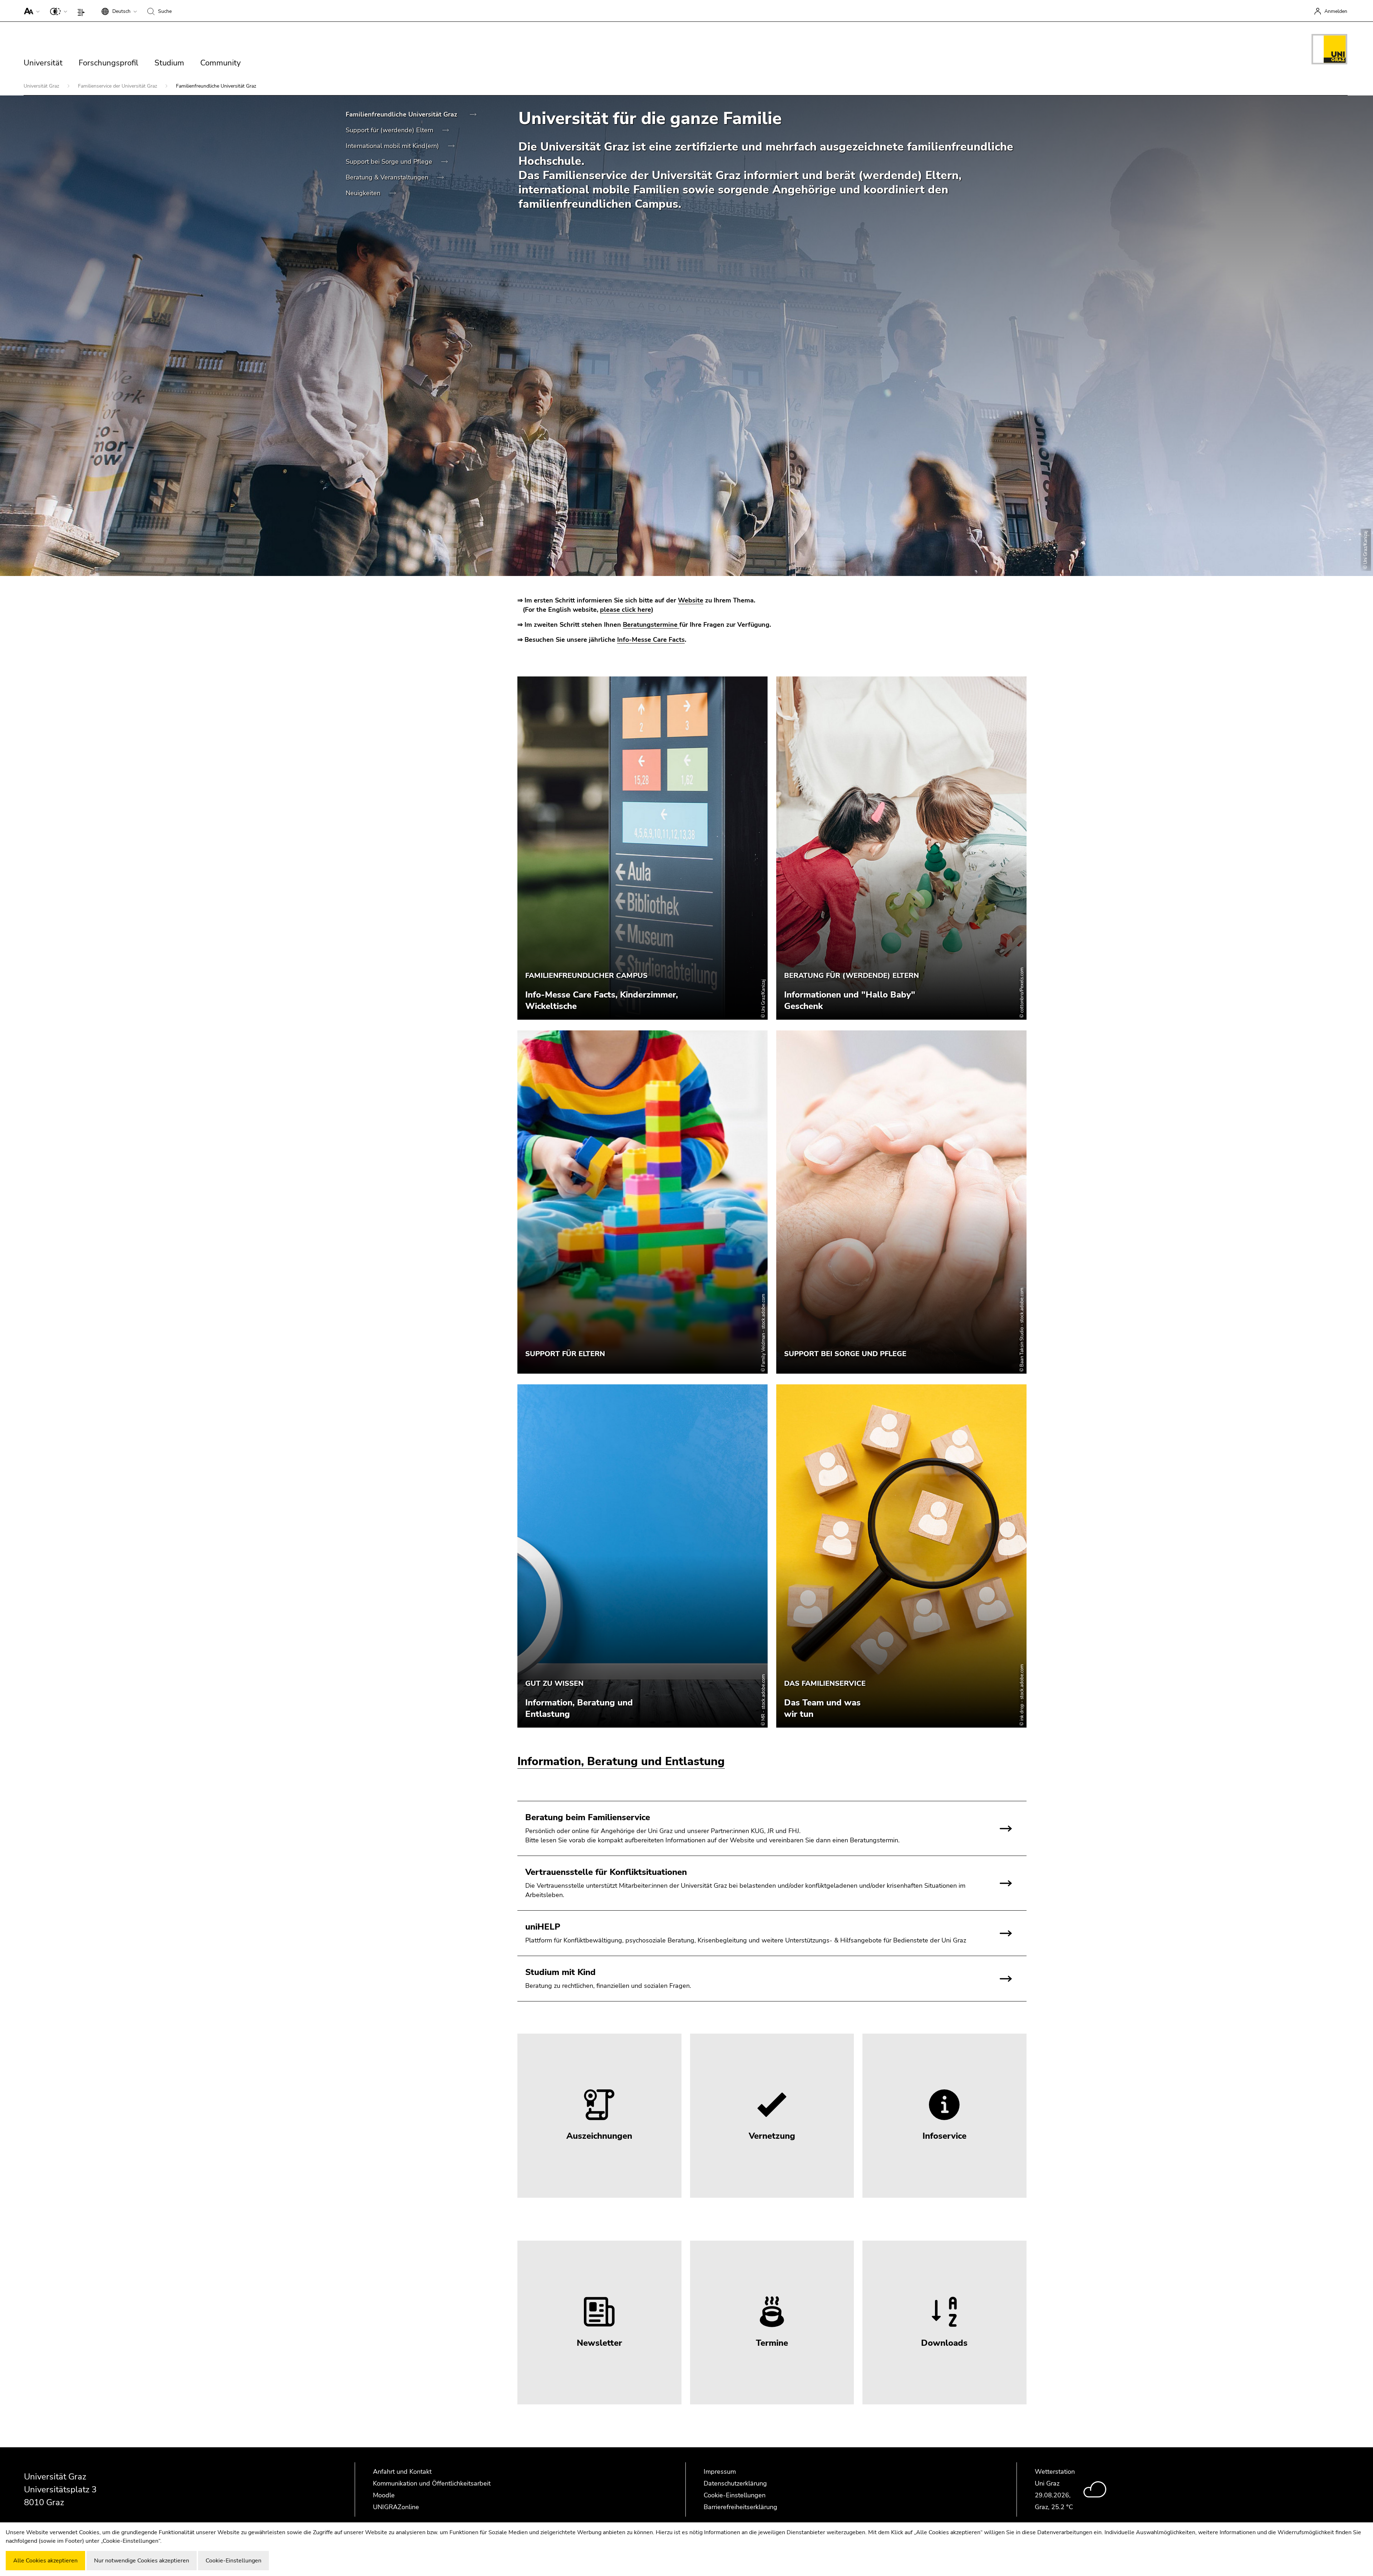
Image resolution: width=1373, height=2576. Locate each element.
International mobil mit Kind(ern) (393, 146)
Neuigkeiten (364, 193)
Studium (169, 63)
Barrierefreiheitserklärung (740, 2507)
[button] (30, 11)
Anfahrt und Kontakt (402, 2472)
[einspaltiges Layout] (83, 11)
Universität (43, 63)
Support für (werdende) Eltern (390, 130)
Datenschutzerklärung (735, 2483)
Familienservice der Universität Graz (118, 86)
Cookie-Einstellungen (735, 2495)
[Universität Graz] (1329, 50)
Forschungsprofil (109, 63)
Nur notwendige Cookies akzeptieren (142, 2561)
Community (220, 63)
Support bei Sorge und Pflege (390, 162)
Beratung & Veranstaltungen (388, 177)
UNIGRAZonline (396, 2507)
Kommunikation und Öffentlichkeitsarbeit (432, 2483)
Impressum (720, 2472)
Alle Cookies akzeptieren (45, 2561)
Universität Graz (42, 86)
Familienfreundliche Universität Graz (402, 114)
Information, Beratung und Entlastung (621, 1761)
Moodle (384, 2495)
